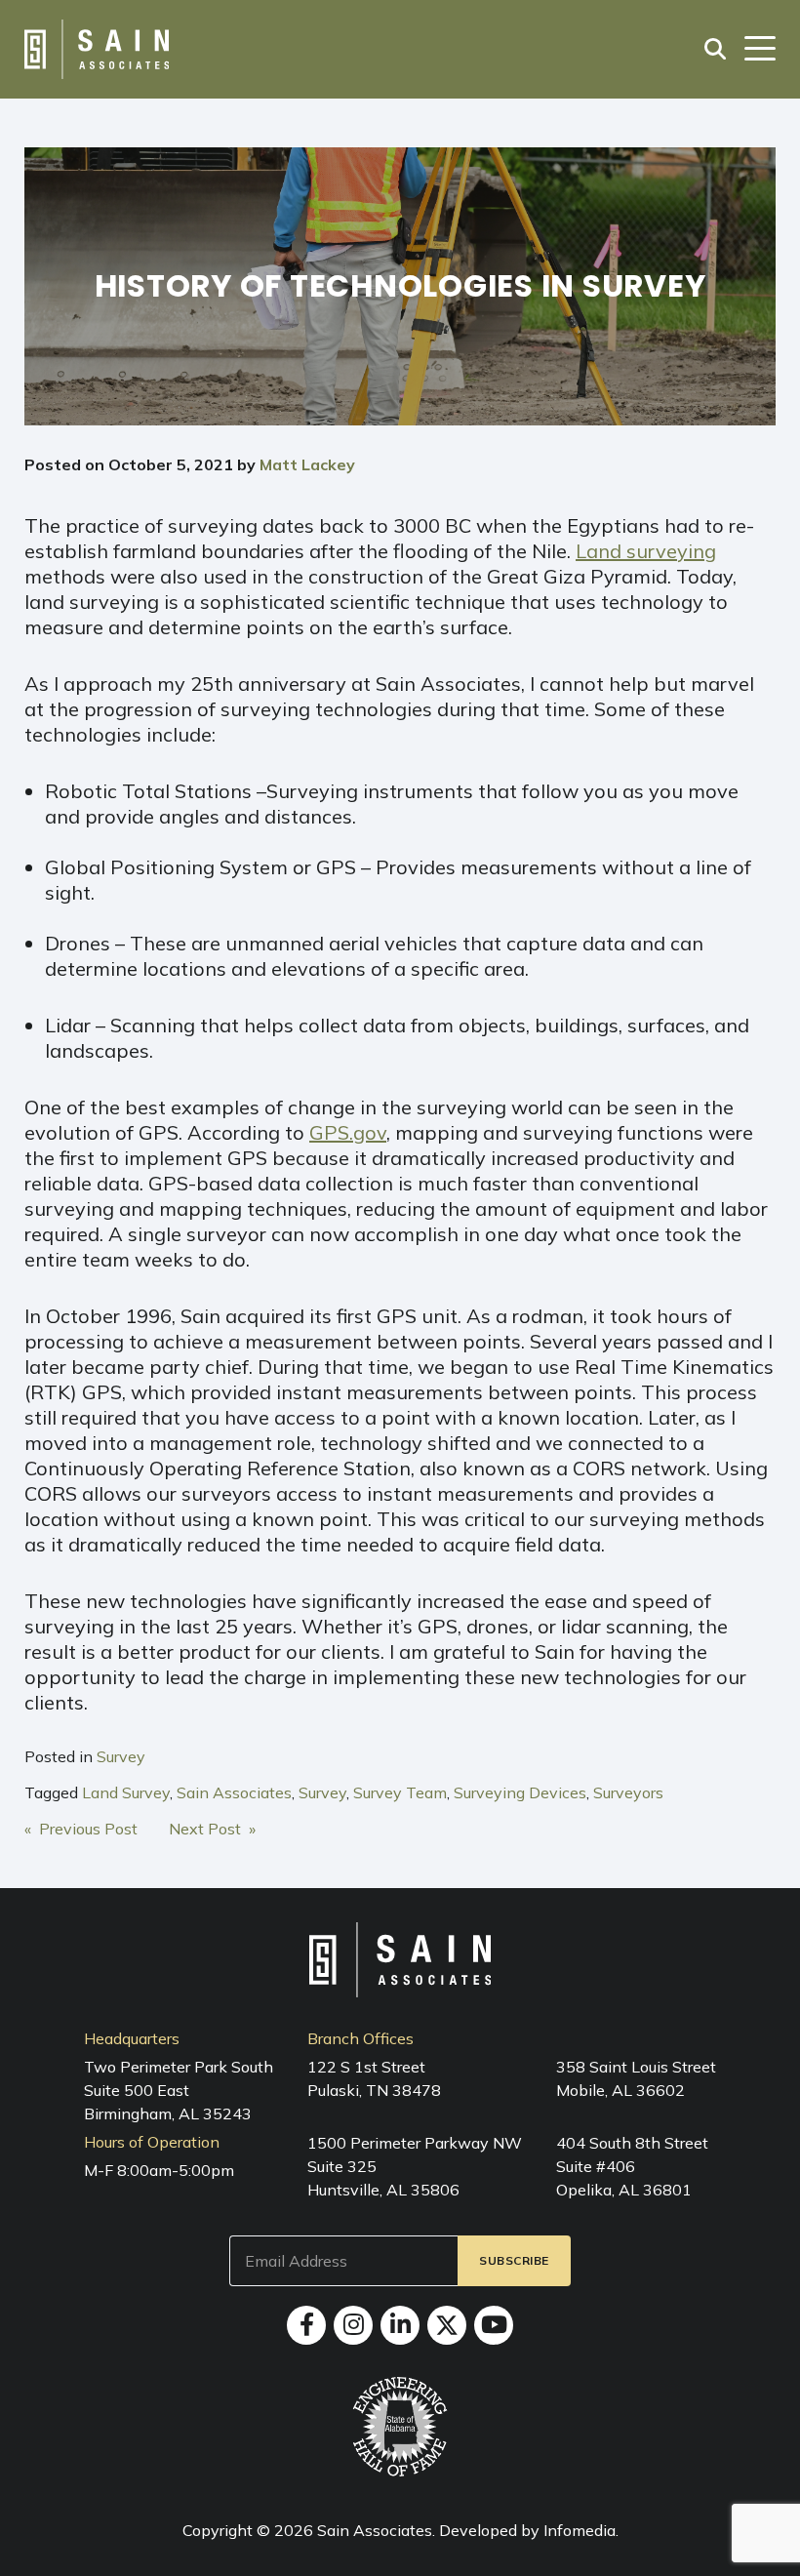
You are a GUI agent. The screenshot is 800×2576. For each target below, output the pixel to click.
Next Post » (212, 1829)
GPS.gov (348, 1132)
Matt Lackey (307, 464)
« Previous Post (81, 1829)
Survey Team (400, 1792)
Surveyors (628, 1792)
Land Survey (126, 1792)
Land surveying (646, 551)
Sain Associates (234, 1792)
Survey (121, 1756)
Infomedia (580, 2530)
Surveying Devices (520, 1792)
